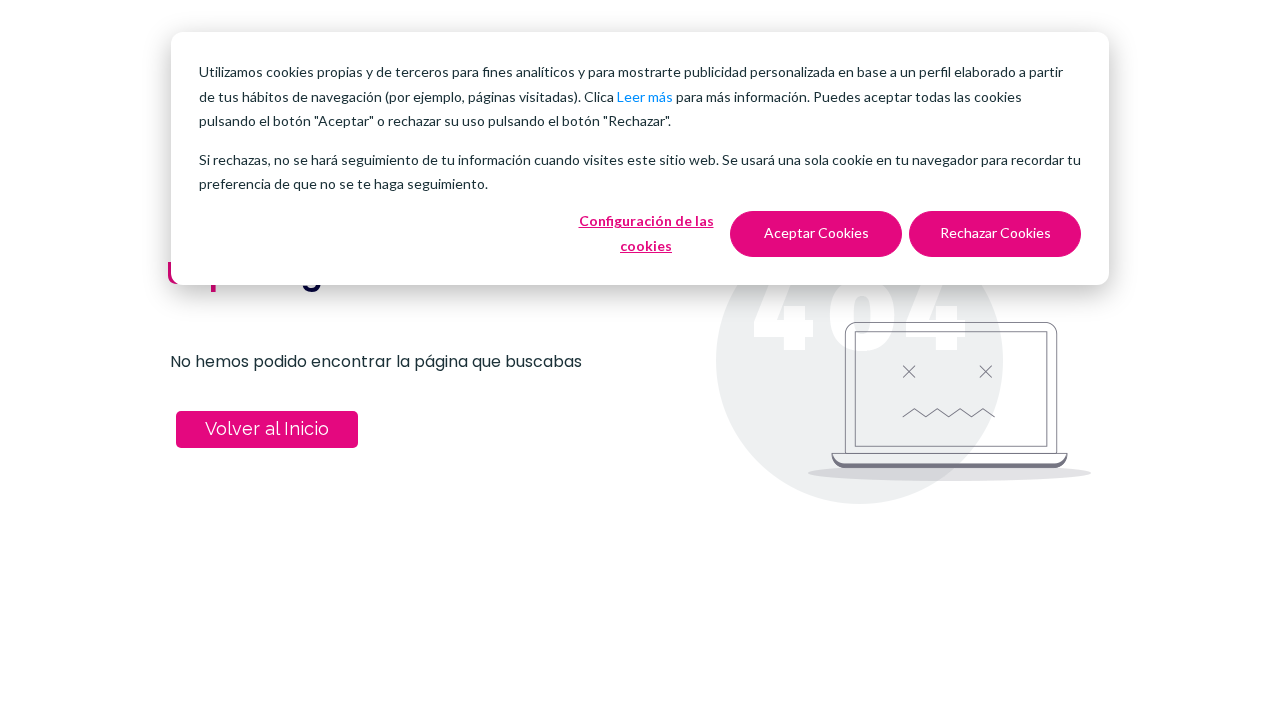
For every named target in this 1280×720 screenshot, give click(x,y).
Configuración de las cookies (646, 233)
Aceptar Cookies (816, 232)
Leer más (645, 96)
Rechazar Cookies (995, 232)
